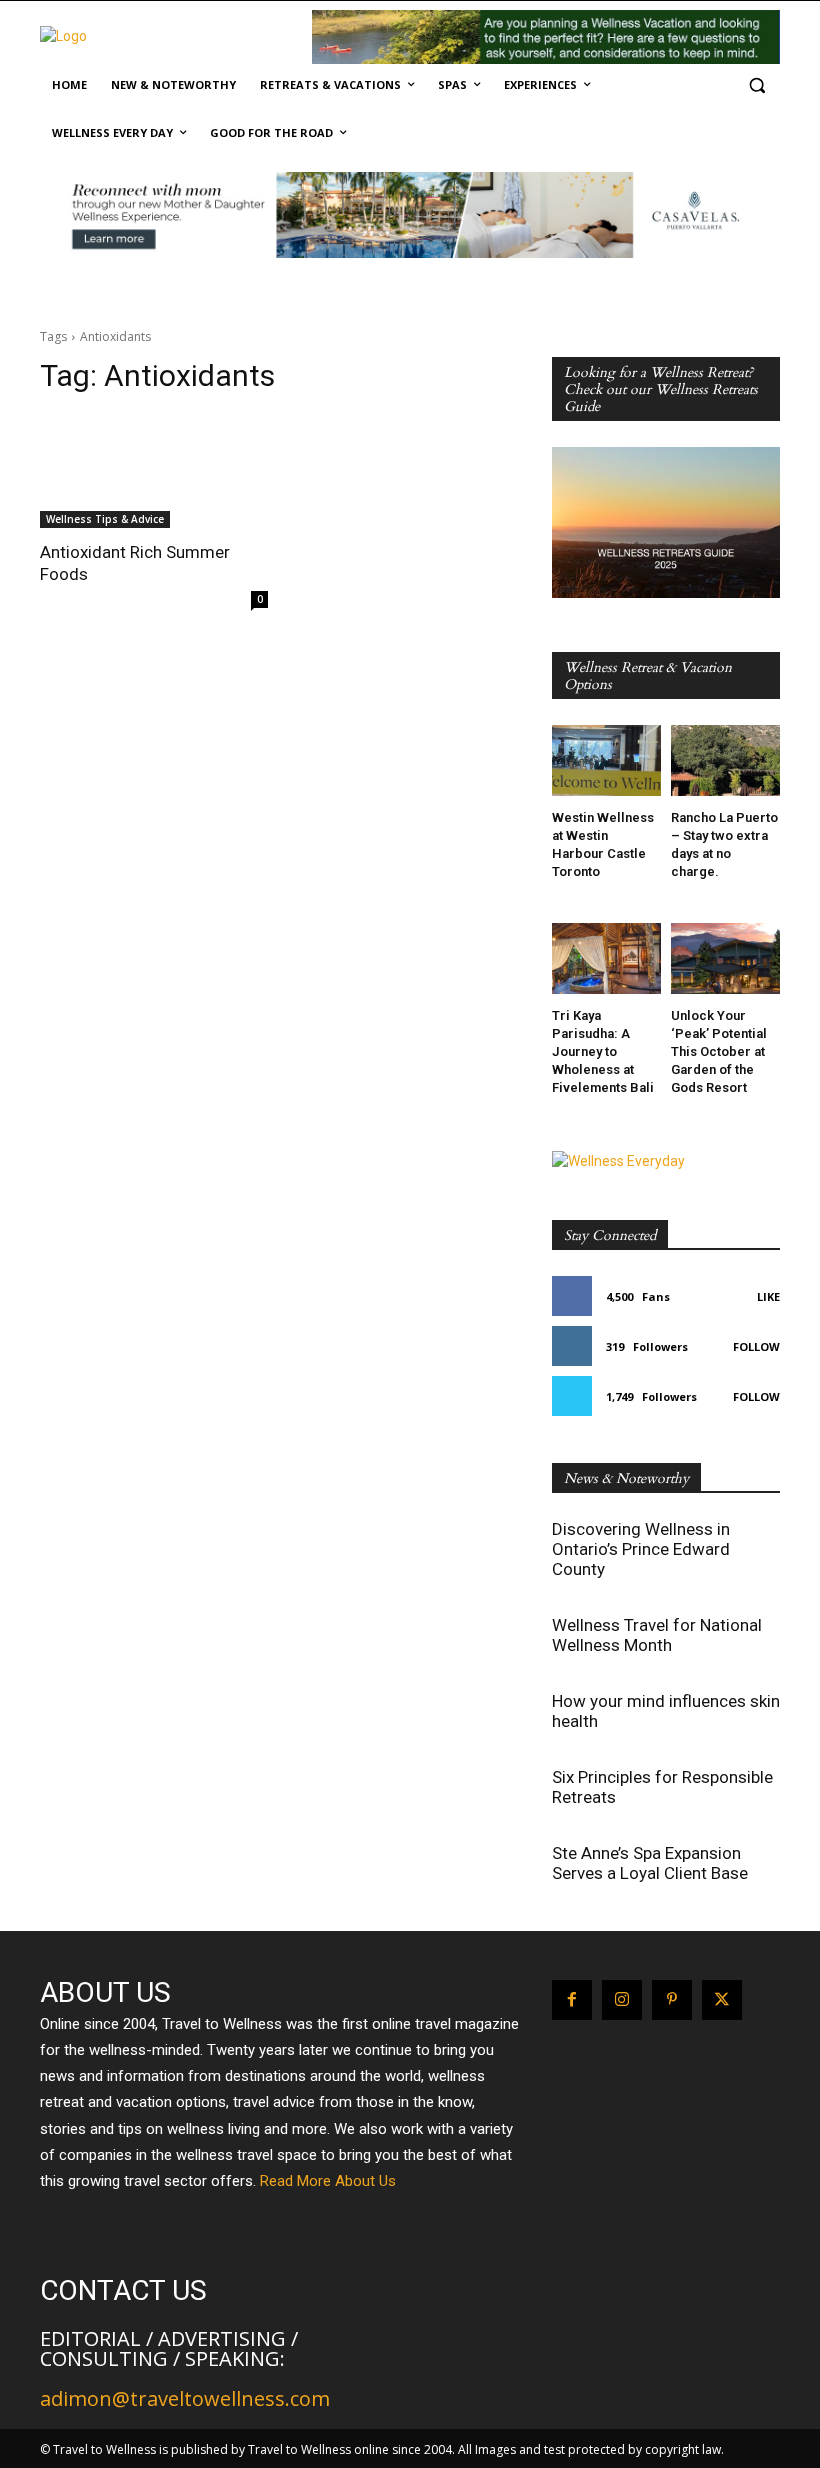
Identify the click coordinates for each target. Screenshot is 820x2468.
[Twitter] (722, 2000)
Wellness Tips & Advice (105, 519)
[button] (756, 85)
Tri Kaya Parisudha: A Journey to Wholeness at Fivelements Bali (603, 1051)
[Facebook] (572, 2000)
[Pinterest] (672, 2000)
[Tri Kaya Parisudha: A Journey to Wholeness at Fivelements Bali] (606, 958)
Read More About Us (328, 2181)
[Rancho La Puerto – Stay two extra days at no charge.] (725, 760)
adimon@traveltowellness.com (185, 2398)
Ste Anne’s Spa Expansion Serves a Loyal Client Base (650, 1863)
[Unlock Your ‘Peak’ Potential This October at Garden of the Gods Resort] (725, 958)
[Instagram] (622, 2000)
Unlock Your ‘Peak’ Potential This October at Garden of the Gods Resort (719, 1051)
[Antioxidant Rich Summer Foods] (154, 471)
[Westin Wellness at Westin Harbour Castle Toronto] (606, 760)
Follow (756, 1346)
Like (768, 1296)
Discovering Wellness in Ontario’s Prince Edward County (641, 1549)
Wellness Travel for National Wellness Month (657, 1635)
